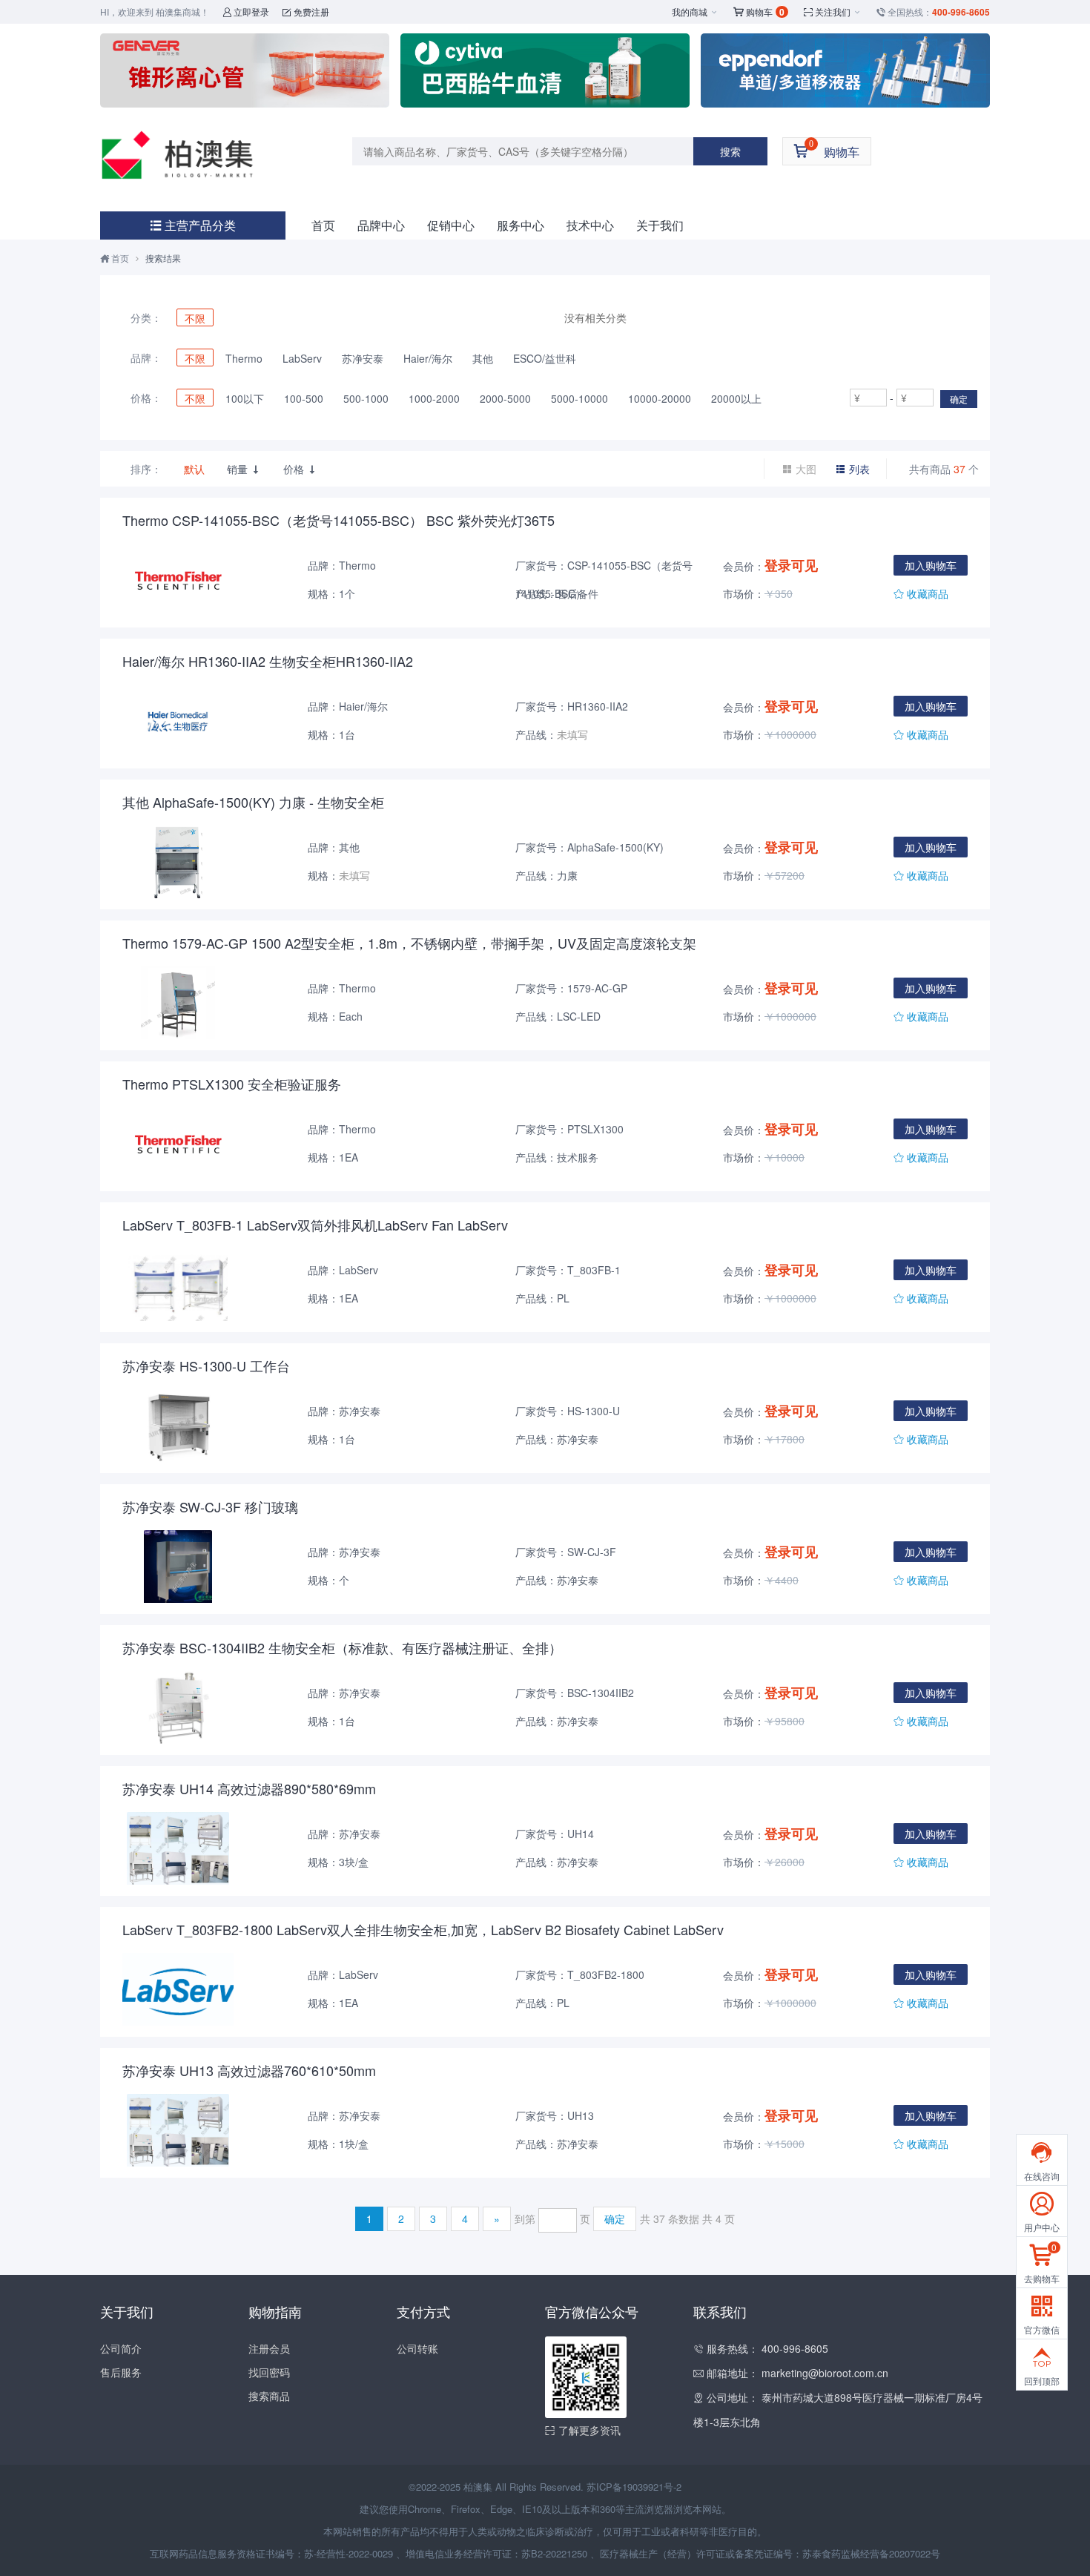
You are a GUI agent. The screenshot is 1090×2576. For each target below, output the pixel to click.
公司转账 (417, 2348)
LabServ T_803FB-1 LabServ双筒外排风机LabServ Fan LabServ (315, 1225)
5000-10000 (579, 398)
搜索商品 (269, 2396)
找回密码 (269, 2372)
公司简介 (121, 2348)
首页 (323, 225)
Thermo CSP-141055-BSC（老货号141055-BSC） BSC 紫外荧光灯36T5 (338, 520)
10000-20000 (660, 398)
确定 (959, 399)
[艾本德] (845, 70)
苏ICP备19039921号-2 (634, 2487)
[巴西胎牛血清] (545, 70)
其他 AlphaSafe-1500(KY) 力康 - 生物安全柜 (253, 802)
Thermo (244, 358)
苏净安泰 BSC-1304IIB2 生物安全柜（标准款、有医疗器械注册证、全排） (342, 1647)
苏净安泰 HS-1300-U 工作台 (206, 1366)
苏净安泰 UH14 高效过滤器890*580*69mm (249, 1788)
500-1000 (366, 398)
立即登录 (246, 11)
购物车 (759, 12)
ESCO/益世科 (545, 358)
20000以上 (736, 398)
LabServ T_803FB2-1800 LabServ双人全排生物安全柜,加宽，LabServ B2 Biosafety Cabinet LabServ (423, 1929)
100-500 (304, 398)
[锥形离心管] (245, 70)
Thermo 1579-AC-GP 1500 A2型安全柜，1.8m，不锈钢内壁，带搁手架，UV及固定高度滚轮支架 (409, 943)
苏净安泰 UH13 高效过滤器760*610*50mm (249, 2070)
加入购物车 (931, 565)
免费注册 (306, 11)
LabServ (302, 358)
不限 (195, 318)
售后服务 (121, 2372)
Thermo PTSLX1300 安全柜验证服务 (232, 1084)
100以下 (245, 398)
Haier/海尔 (428, 358)
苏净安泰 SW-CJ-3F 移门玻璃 (210, 1506)
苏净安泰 (363, 358)
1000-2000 (434, 398)
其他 (483, 358)
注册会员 (269, 2348)
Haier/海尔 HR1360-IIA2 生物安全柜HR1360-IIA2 (268, 661)
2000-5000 (505, 398)
